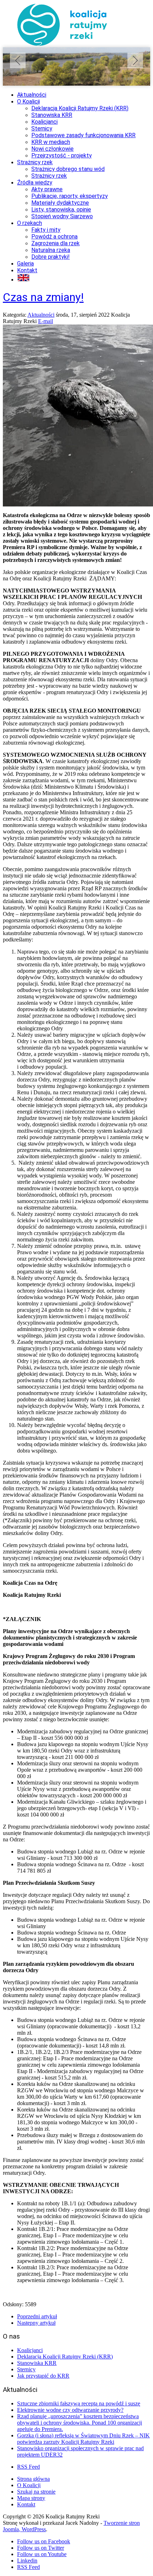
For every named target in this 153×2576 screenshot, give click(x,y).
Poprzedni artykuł (37, 2316)
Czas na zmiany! (43, 297)
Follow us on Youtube (42, 2554)
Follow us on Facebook (44, 2541)
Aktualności (41, 315)
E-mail (46, 321)
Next (135, 60)
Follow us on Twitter (41, 2548)
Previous (18, 60)
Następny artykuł (36, 2323)
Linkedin (27, 2561)
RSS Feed (28, 2467)
